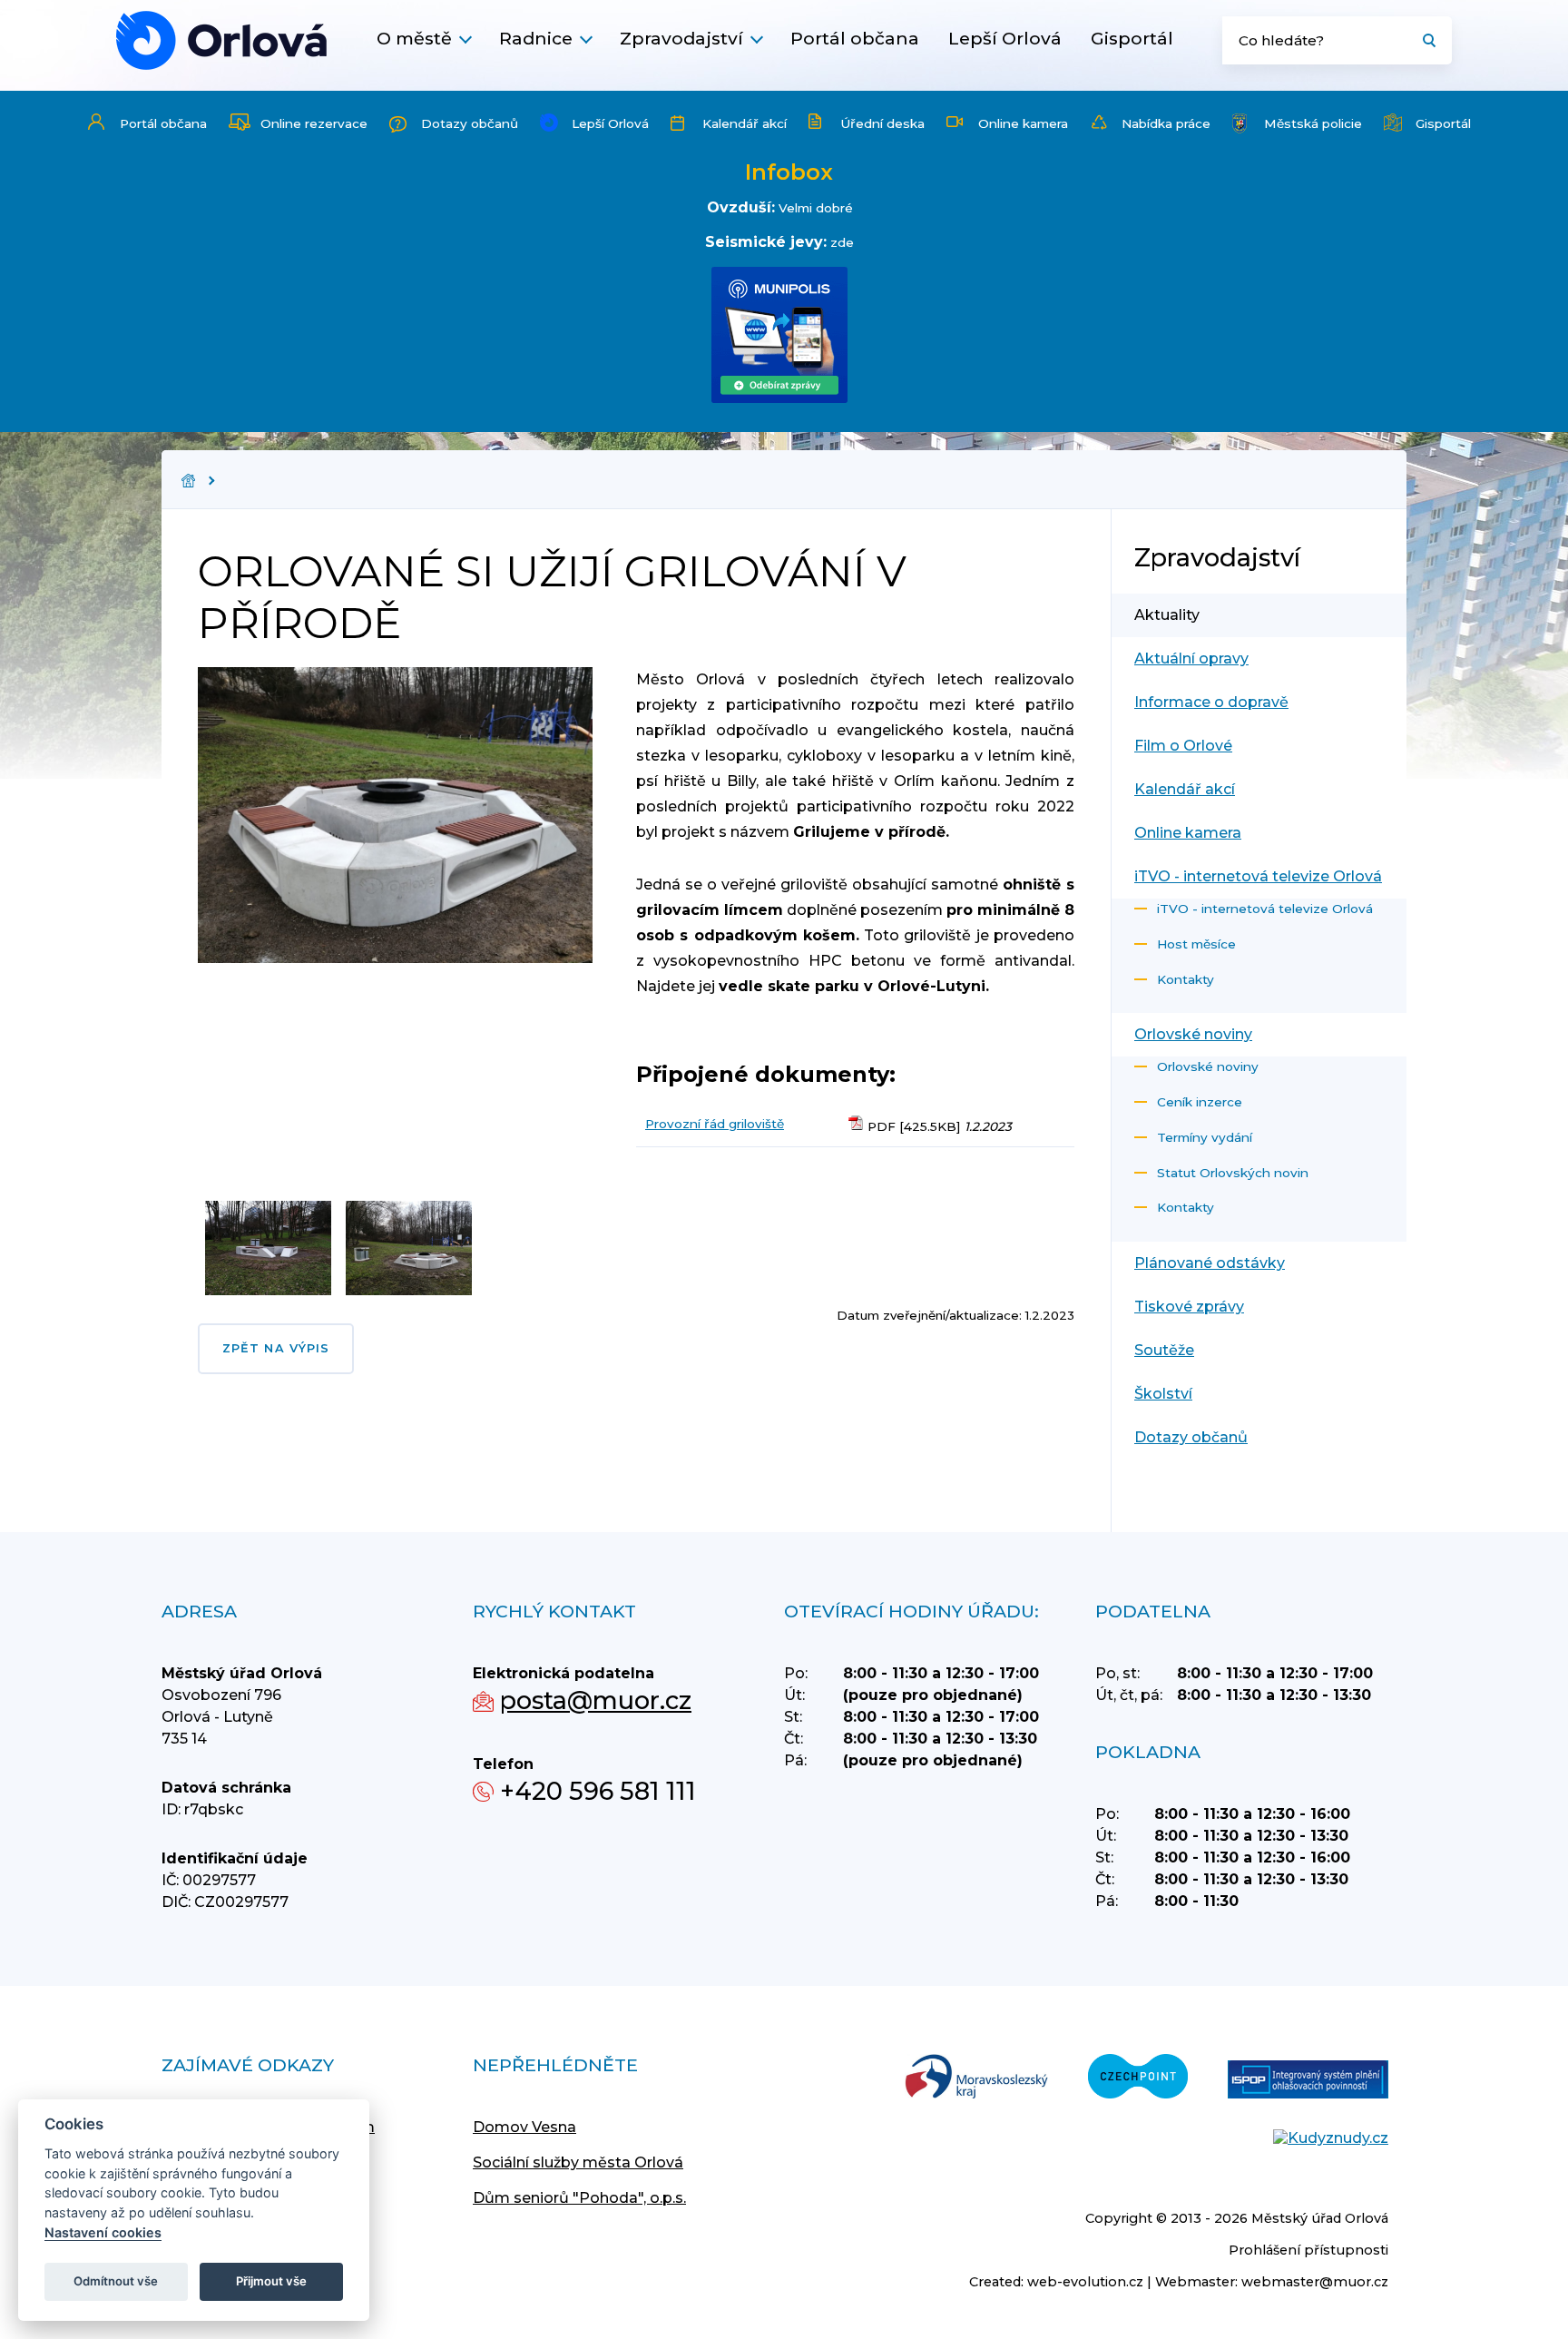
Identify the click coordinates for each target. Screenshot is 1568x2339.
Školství (1163, 1394)
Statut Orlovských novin (1233, 1173)
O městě (414, 38)
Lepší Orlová (1005, 38)
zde (842, 242)
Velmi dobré (816, 208)
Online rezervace (314, 123)
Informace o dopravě (1211, 702)
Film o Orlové (1183, 746)
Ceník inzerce (1200, 1102)
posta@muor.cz (596, 1700)
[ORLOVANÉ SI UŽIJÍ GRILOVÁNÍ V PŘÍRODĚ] (221, 40)
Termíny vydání (1205, 1137)
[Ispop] (1308, 2081)
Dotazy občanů (470, 123)
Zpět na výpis (276, 1348)
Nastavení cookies (103, 2232)
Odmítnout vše (116, 2281)
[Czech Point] (1138, 2078)
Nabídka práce (1166, 123)
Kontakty (1186, 979)
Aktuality (1167, 615)
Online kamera (1023, 123)
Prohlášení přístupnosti (1308, 2250)
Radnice (536, 38)
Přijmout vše (271, 2281)
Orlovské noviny (1193, 1034)
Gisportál (1132, 38)
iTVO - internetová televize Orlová (1258, 876)
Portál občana (855, 38)
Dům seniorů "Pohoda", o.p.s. (579, 2198)
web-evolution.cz (1085, 2282)
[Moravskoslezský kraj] (976, 2078)
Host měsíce (1196, 944)
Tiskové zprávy (1189, 1307)
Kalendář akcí (745, 123)
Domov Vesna (524, 2127)
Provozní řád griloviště (715, 1124)
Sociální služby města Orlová (578, 2162)
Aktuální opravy (1191, 658)
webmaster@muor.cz (1315, 2282)
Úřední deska (882, 123)
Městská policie (1313, 123)
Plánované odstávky (1210, 1263)
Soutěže (1164, 1350)
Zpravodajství (681, 38)
